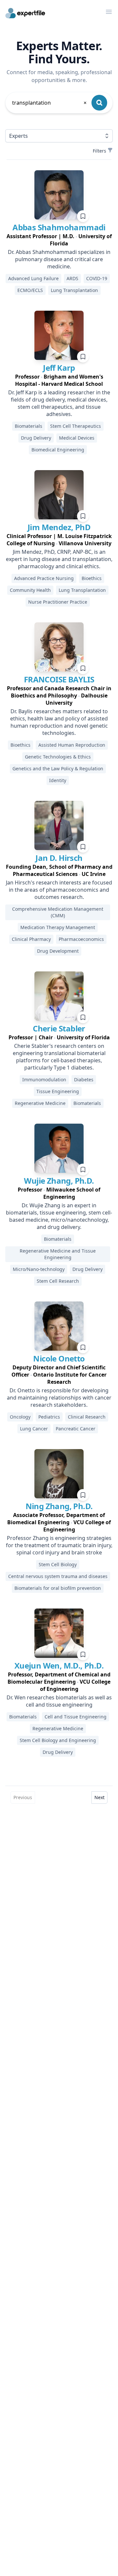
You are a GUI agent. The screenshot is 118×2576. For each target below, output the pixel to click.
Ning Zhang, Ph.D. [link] (59, 1506)
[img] (59, 195)
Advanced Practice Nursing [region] (44, 578)
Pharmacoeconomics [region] (81, 939)
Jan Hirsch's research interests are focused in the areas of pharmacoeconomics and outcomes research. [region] (59, 890)
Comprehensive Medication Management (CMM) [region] (58, 912)
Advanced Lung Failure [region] (33, 278)
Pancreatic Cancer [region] (76, 1429)
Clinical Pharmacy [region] (31, 939)
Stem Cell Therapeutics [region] (76, 426)
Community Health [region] (30, 590)
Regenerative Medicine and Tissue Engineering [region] (58, 1254)
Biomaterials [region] (29, 426)
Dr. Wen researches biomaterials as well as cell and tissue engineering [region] (59, 1701)
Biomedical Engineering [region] (58, 450)
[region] (59, 240)
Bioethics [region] (92, 578)
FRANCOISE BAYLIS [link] (59, 679)
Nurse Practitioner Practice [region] (58, 602)
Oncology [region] (20, 1417)
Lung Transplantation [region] (74, 290)
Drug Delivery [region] (36, 438)
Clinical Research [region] (87, 1417)
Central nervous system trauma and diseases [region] (58, 1576)
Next (99, 1797)
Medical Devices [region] (77, 438)
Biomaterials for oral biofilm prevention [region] (58, 1588)
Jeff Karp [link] (59, 368)
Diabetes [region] (84, 1080)
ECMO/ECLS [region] (30, 290)
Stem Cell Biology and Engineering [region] (58, 1740)
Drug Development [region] (58, 951)
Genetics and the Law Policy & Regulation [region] (58, 769)
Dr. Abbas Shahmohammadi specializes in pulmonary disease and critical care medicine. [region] (59, 259)
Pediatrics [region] (49, 1417)
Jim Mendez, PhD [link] (59, 527)
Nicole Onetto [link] (59, 1358)
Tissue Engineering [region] (58, 1091)
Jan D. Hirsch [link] (59, 858)
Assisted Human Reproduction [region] (72, 745)
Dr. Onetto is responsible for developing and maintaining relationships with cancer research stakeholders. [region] (59, 1398)
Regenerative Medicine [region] (40, 1103)
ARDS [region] (72, 278)
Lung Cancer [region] (34, 1429)
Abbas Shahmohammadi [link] (59, 227)
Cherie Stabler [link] (59, 1028)
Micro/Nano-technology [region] (39, 1269)
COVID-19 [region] (97, 278)
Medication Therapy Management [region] (58, 927)
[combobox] (50, 103)
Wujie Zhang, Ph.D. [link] (59, 1181)
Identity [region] (58, 780)
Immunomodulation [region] (44, 1080)
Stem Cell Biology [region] (58, 1564)
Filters (99, 151)
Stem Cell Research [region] (58, 1281)
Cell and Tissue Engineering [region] (76, 1717)
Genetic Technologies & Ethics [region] (58, 757)
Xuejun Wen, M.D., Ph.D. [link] (59, 1665)
